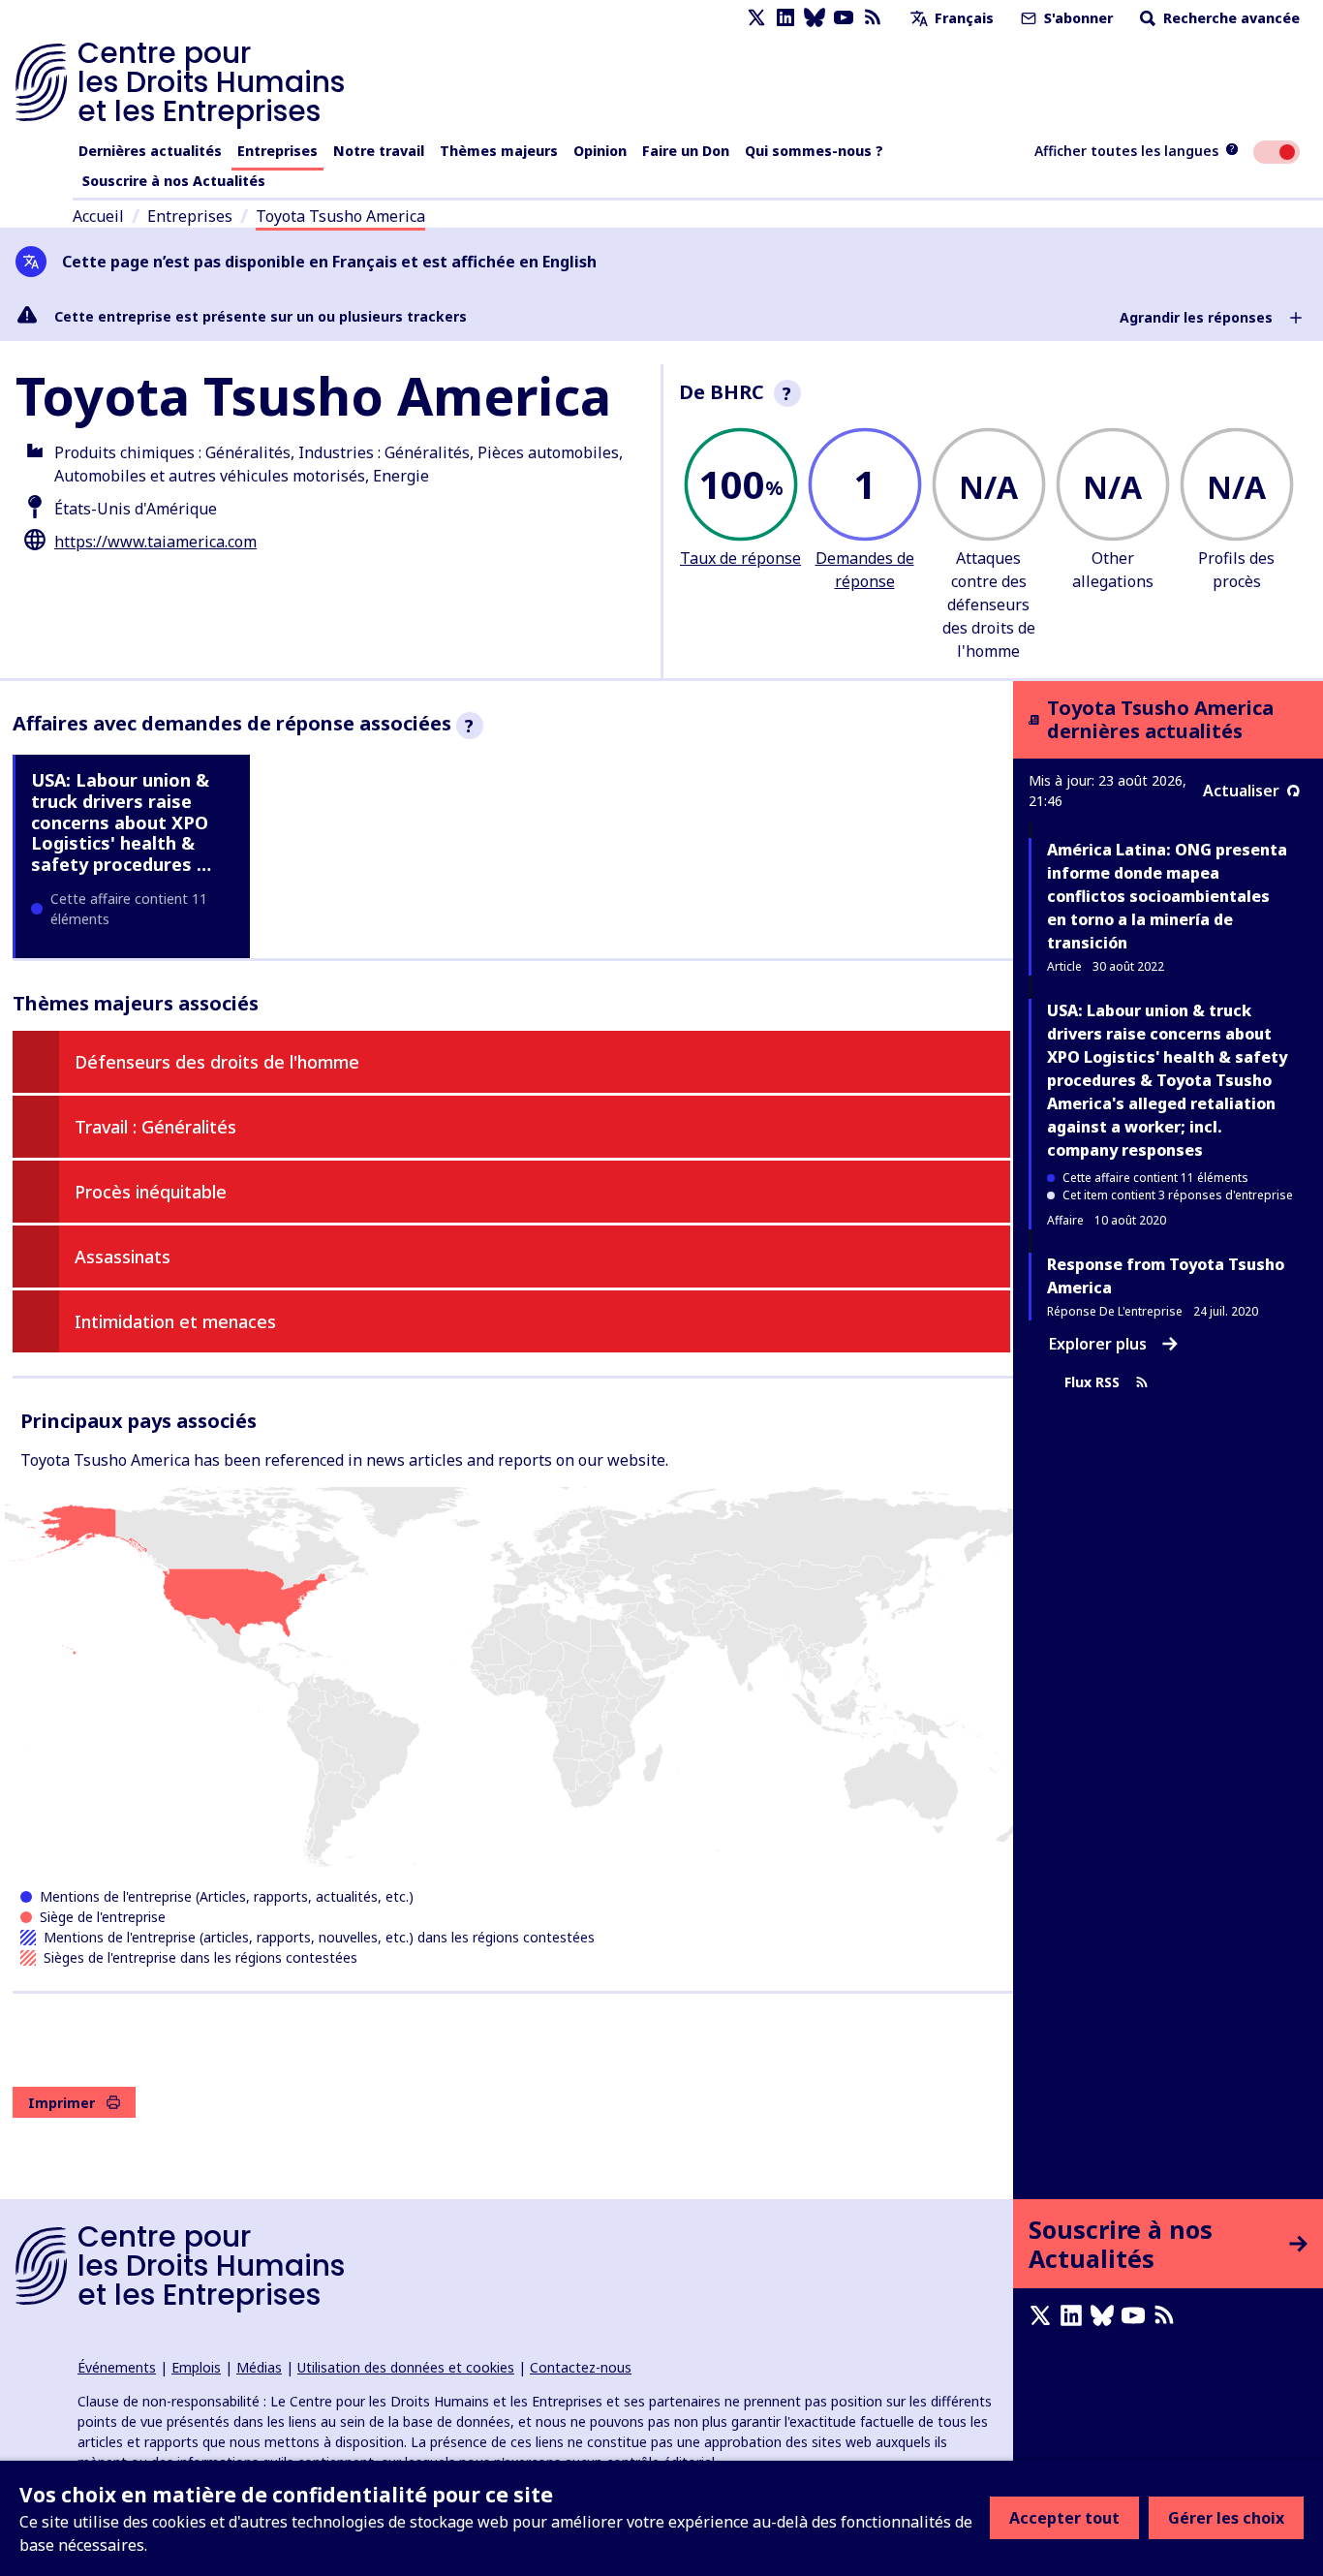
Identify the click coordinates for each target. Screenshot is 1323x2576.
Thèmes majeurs (499, 151)
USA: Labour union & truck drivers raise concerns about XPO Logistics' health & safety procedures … (121, 822)
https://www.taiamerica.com (155, 542)
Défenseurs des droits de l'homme (217, 1062)
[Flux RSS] (873, 18)
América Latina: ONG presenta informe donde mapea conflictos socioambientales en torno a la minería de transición (1167, 896)
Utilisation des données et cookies (406, 2367)
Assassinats (123, 1257)
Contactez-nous (581, 2367)
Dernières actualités (150, 151)
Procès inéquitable (151, 1192)
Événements (117, 2367)
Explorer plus (1098, 1344)
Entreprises (277, 151)
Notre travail (379, 151)
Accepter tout (1064, 2518)
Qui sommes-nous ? (814, 151)
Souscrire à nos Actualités (174, 181)
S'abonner (1077, 18)
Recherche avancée (1230, 18)
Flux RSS (1092, 1383)
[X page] (756, 18)
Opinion (600, 151)
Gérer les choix (1226, 2518)
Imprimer (62, 2103)
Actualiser (1241, 791)
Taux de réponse (740, 558)
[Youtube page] (844, 18)
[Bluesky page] (815, 18)
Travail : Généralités (155, 1127)
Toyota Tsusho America (340, 216)
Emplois (196, 2367)
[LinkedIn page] (785, 18)
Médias (259, 2367)
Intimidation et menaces (175, 1321)
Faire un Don (686, 151)
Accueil (98, 216)
